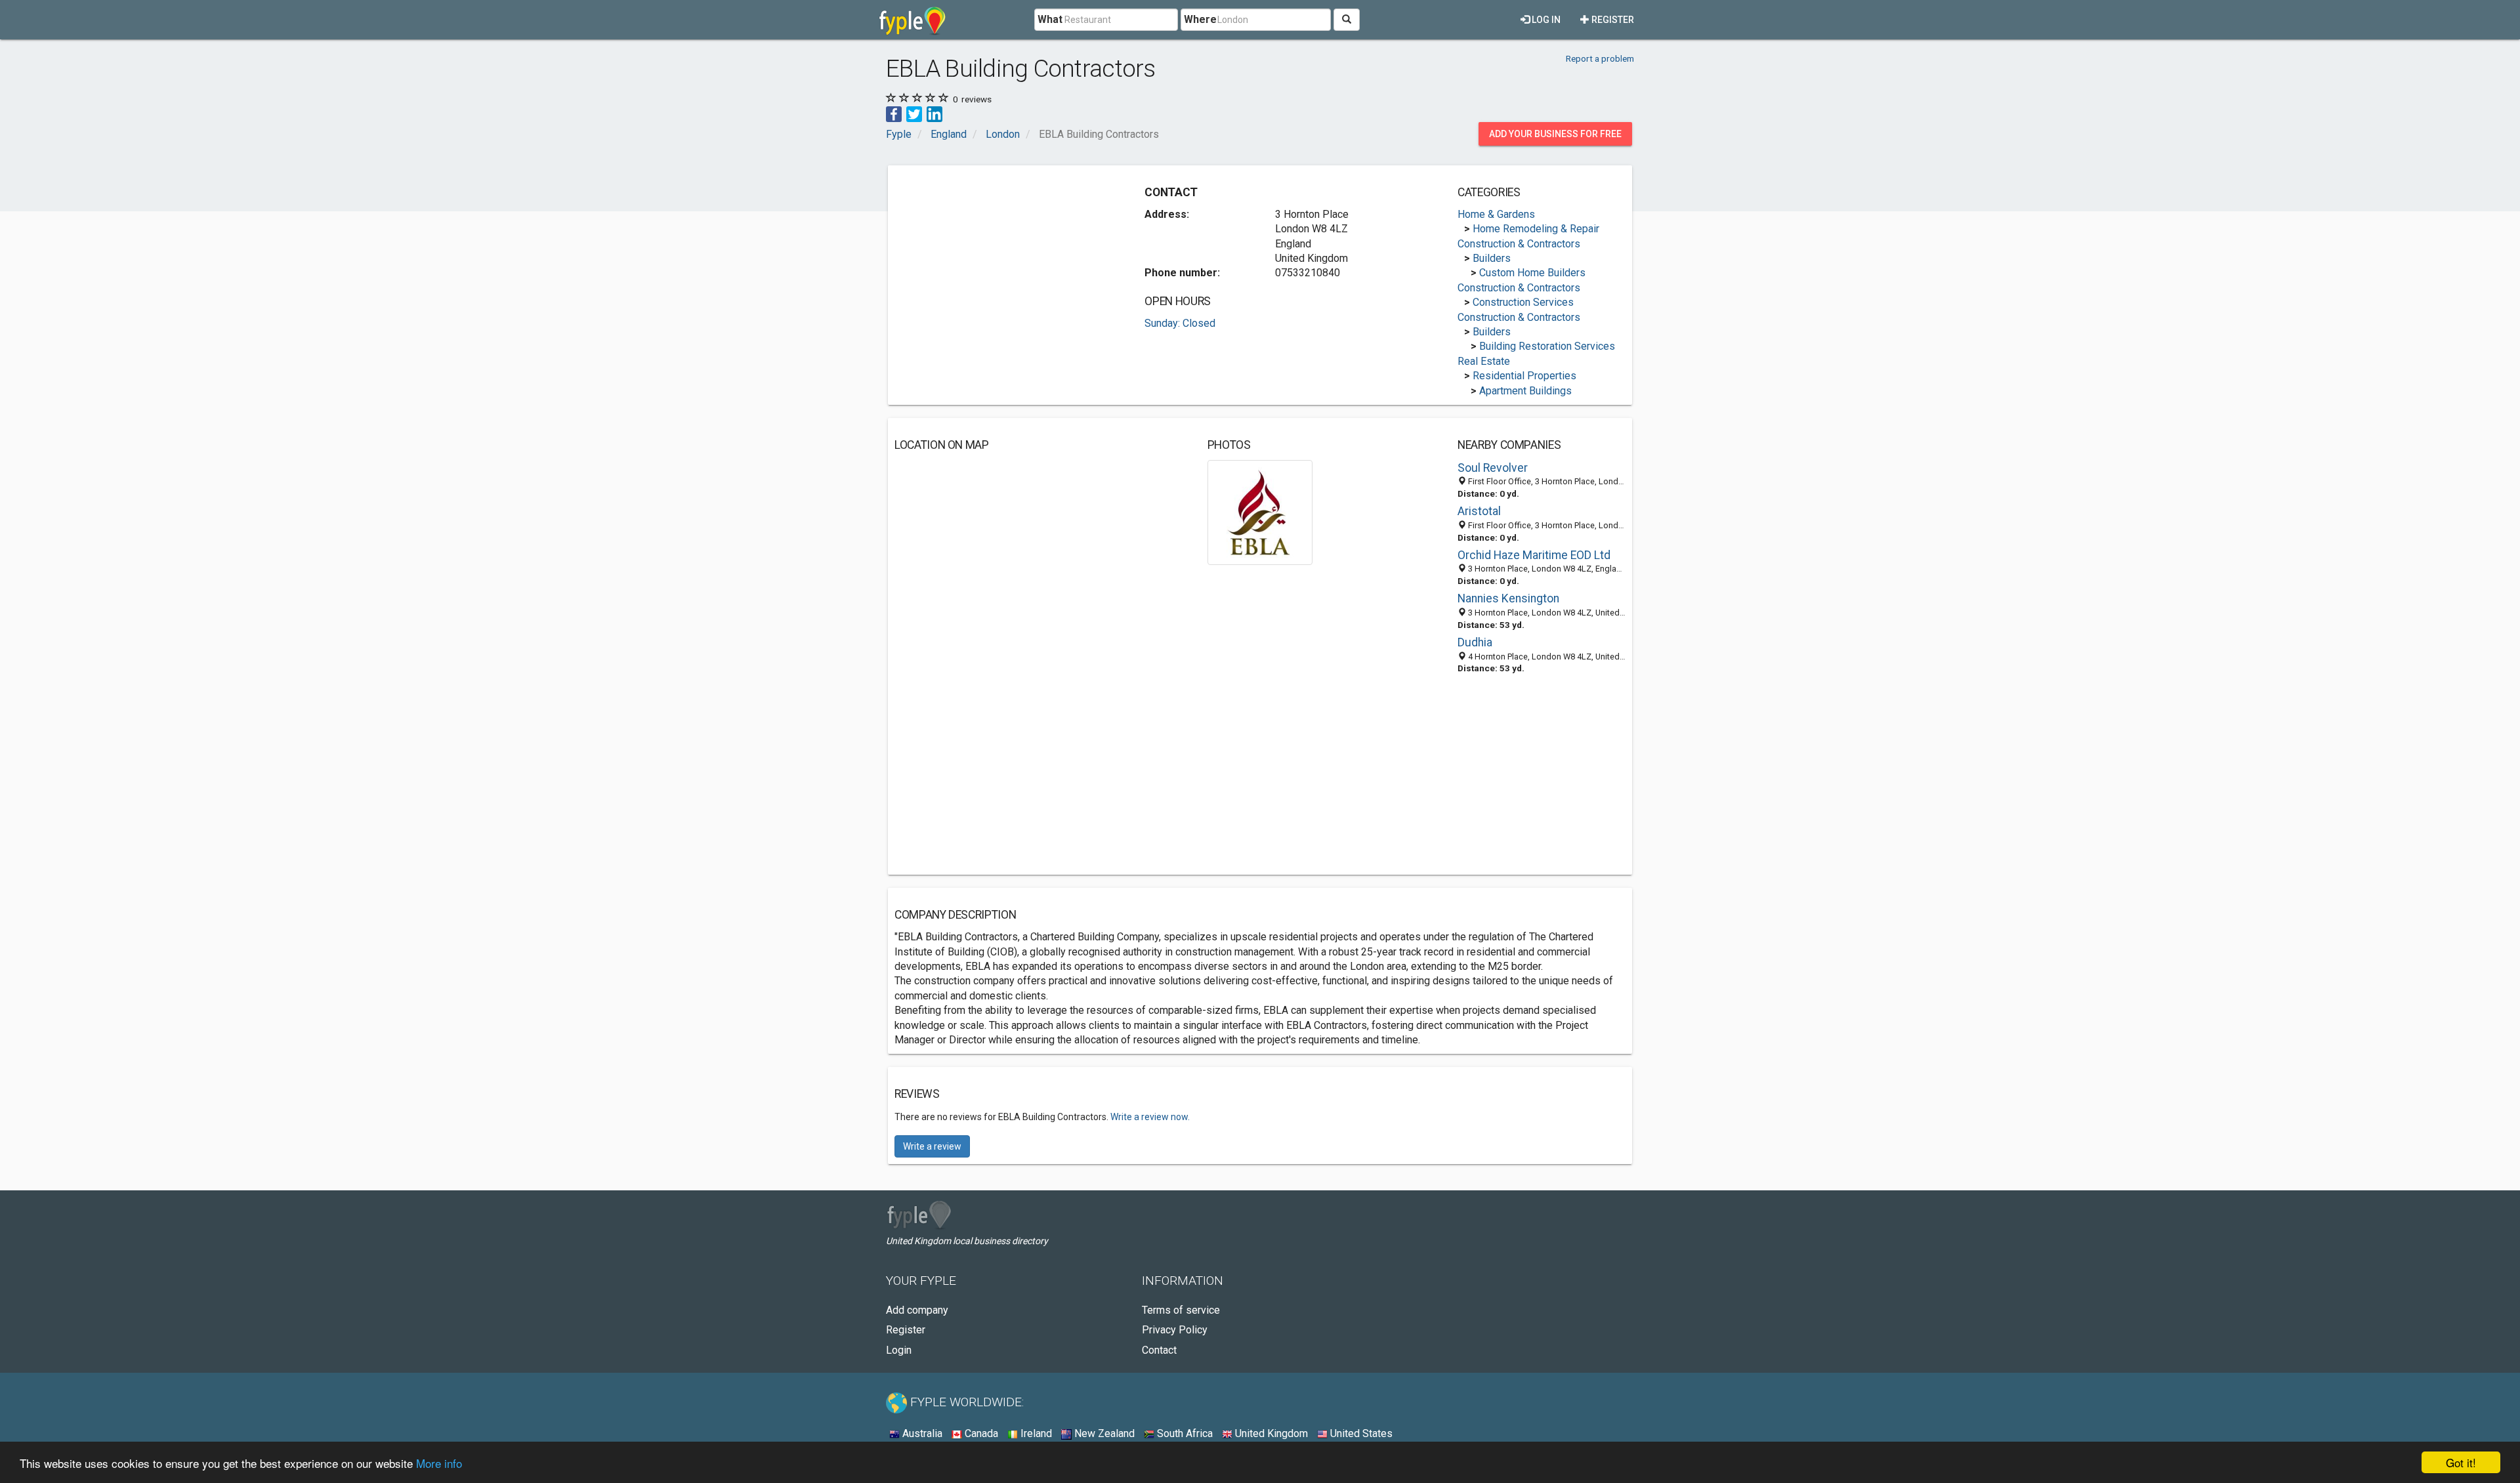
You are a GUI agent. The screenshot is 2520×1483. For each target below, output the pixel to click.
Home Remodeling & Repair (1536, 229)
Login (899, 1350)
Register (1612, 20)
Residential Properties (1524, 376)
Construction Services (1523, 302)
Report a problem (1600, 58)
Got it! (2461, 1462)
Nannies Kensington (1508, 598)
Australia (921, 1433)
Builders (1492, 258)
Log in (1545, 20)
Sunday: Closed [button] (1180, 323)
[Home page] (913, 20)
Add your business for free (1555, 134)
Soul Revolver (1493, 468)
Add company (917, 1310)
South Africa (1184, 1433)
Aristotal (1479, 511)
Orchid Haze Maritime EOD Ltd (1534, 555)
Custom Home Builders (1532, 273)
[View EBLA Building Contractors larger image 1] (1260, 512)
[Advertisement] (1005, 264)
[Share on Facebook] (894, 113)
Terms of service (1181, 1310)
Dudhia (1475, 642)
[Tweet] (914, 113)
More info (439, 1463)
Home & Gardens (1496, 214)
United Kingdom (1270, 1433)
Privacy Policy (1175, 1330)
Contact (1159, 1350)
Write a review (932, 1146)
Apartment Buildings (1525, 391)
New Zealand (1103, 1433)
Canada (980, 1433)
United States (1360, 1433)
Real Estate (1484, 361)
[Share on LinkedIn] (934, 113)
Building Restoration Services (1547, 346)
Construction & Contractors (1519, 244)
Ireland (1035, 1433)
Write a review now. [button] (1150, 1117)
